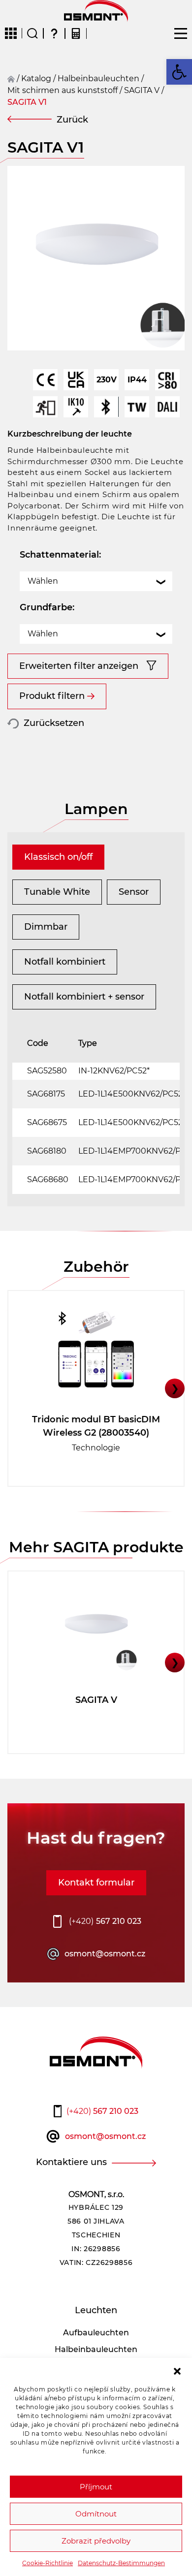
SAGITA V (142, 90)
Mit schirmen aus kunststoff (63, 90)
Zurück (72, 120)
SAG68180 (47, 1151)
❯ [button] (175, 1388)
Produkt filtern (52, 696)
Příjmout (96, 2487)
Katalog (36, 79)
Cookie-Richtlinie (48, 2563)
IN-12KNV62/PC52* (114, 1071)
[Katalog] (11, 33)
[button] (177, 2370)
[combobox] (96, 581)
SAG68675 (47, 1122)
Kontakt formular (96, 1883)
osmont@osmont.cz (105, 1954)
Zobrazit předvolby (96, 2541)
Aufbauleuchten (96, 2333)
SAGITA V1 (27, 102)
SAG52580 (47, 1071)
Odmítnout (96, 2514)
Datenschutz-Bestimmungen (121, 2563)
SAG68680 (48, 1179)
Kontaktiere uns (71, 2162)
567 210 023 (105, 1921)
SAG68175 (46, 1094)
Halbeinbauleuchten (98, 79)
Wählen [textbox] (43, 581)
